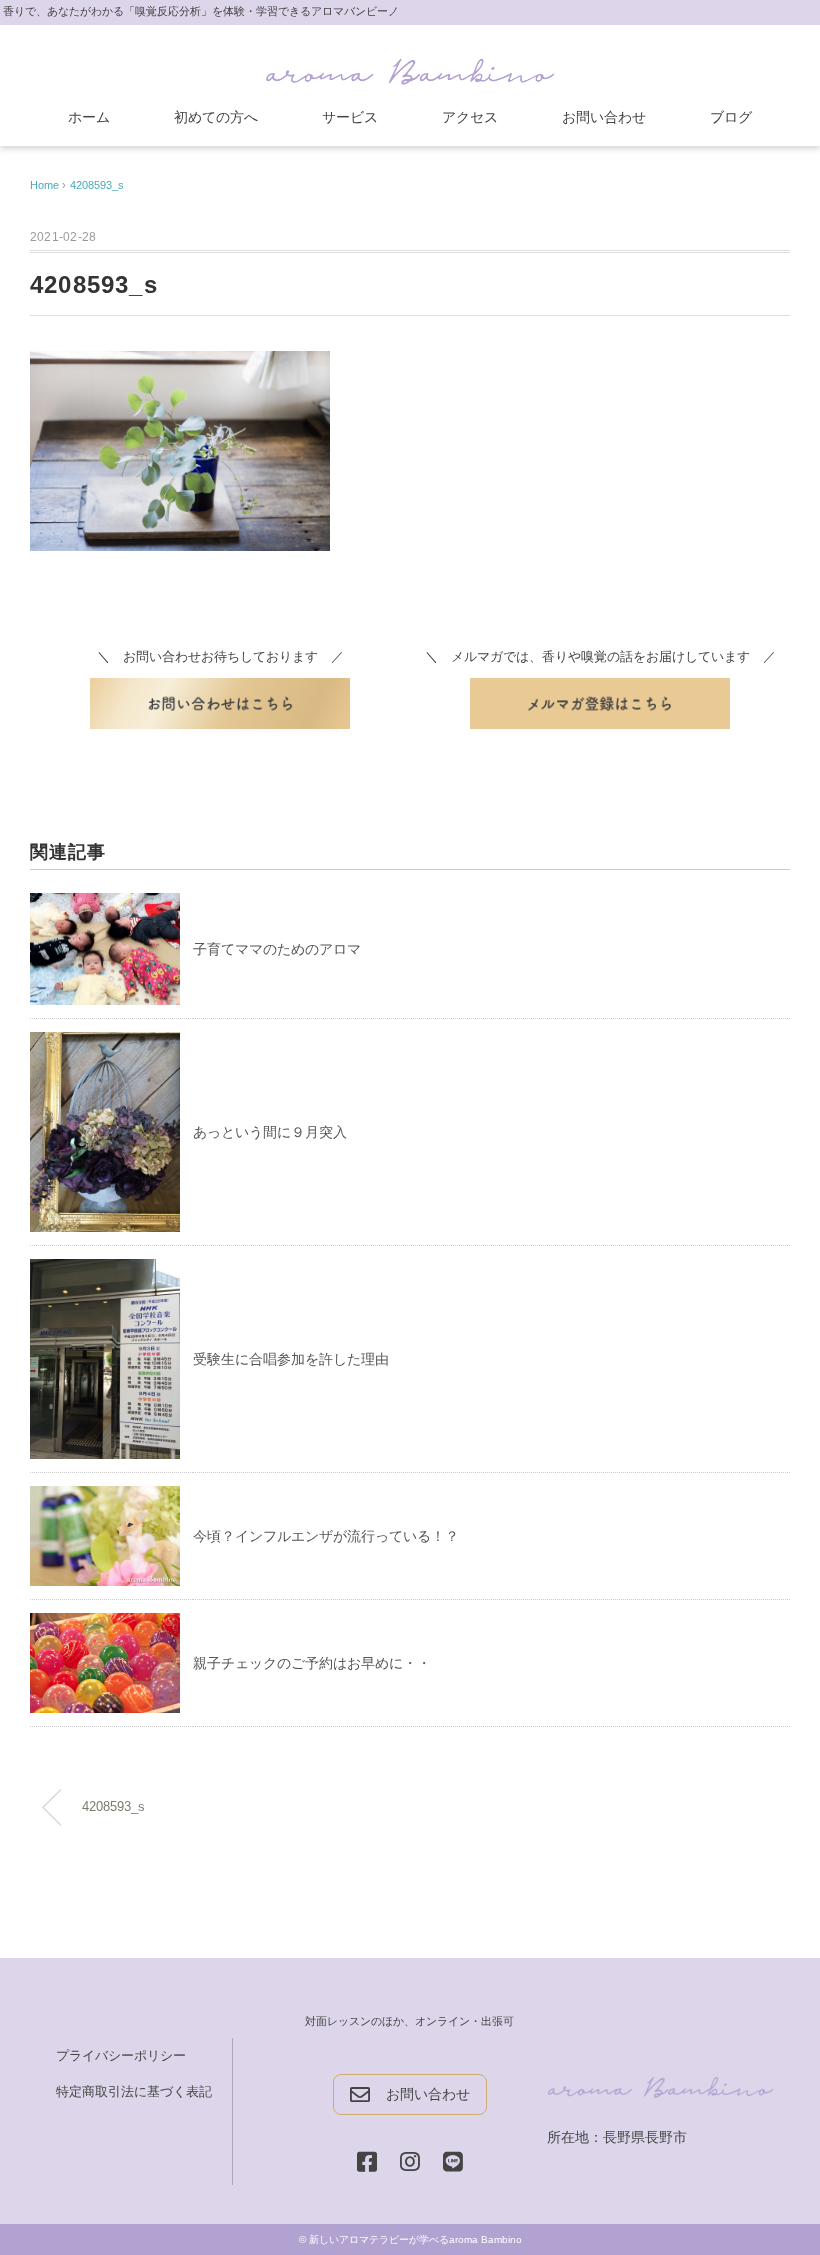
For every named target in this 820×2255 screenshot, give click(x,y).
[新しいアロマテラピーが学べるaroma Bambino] (410, 67)
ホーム (89, 117)
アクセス (470, 117)
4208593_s (97, 185)
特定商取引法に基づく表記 (134, 2091)
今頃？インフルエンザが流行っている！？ (326, 1536)
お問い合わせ (604, 117)
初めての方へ (216, 117)
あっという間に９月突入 (270, 1132)
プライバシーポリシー (121, 2055)
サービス (350, 117)
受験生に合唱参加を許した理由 (291, 1359)
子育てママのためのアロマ (277, 949)
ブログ (731, 117)
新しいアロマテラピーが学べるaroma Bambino (415, 2239)
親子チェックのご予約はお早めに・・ (312, 1663)
